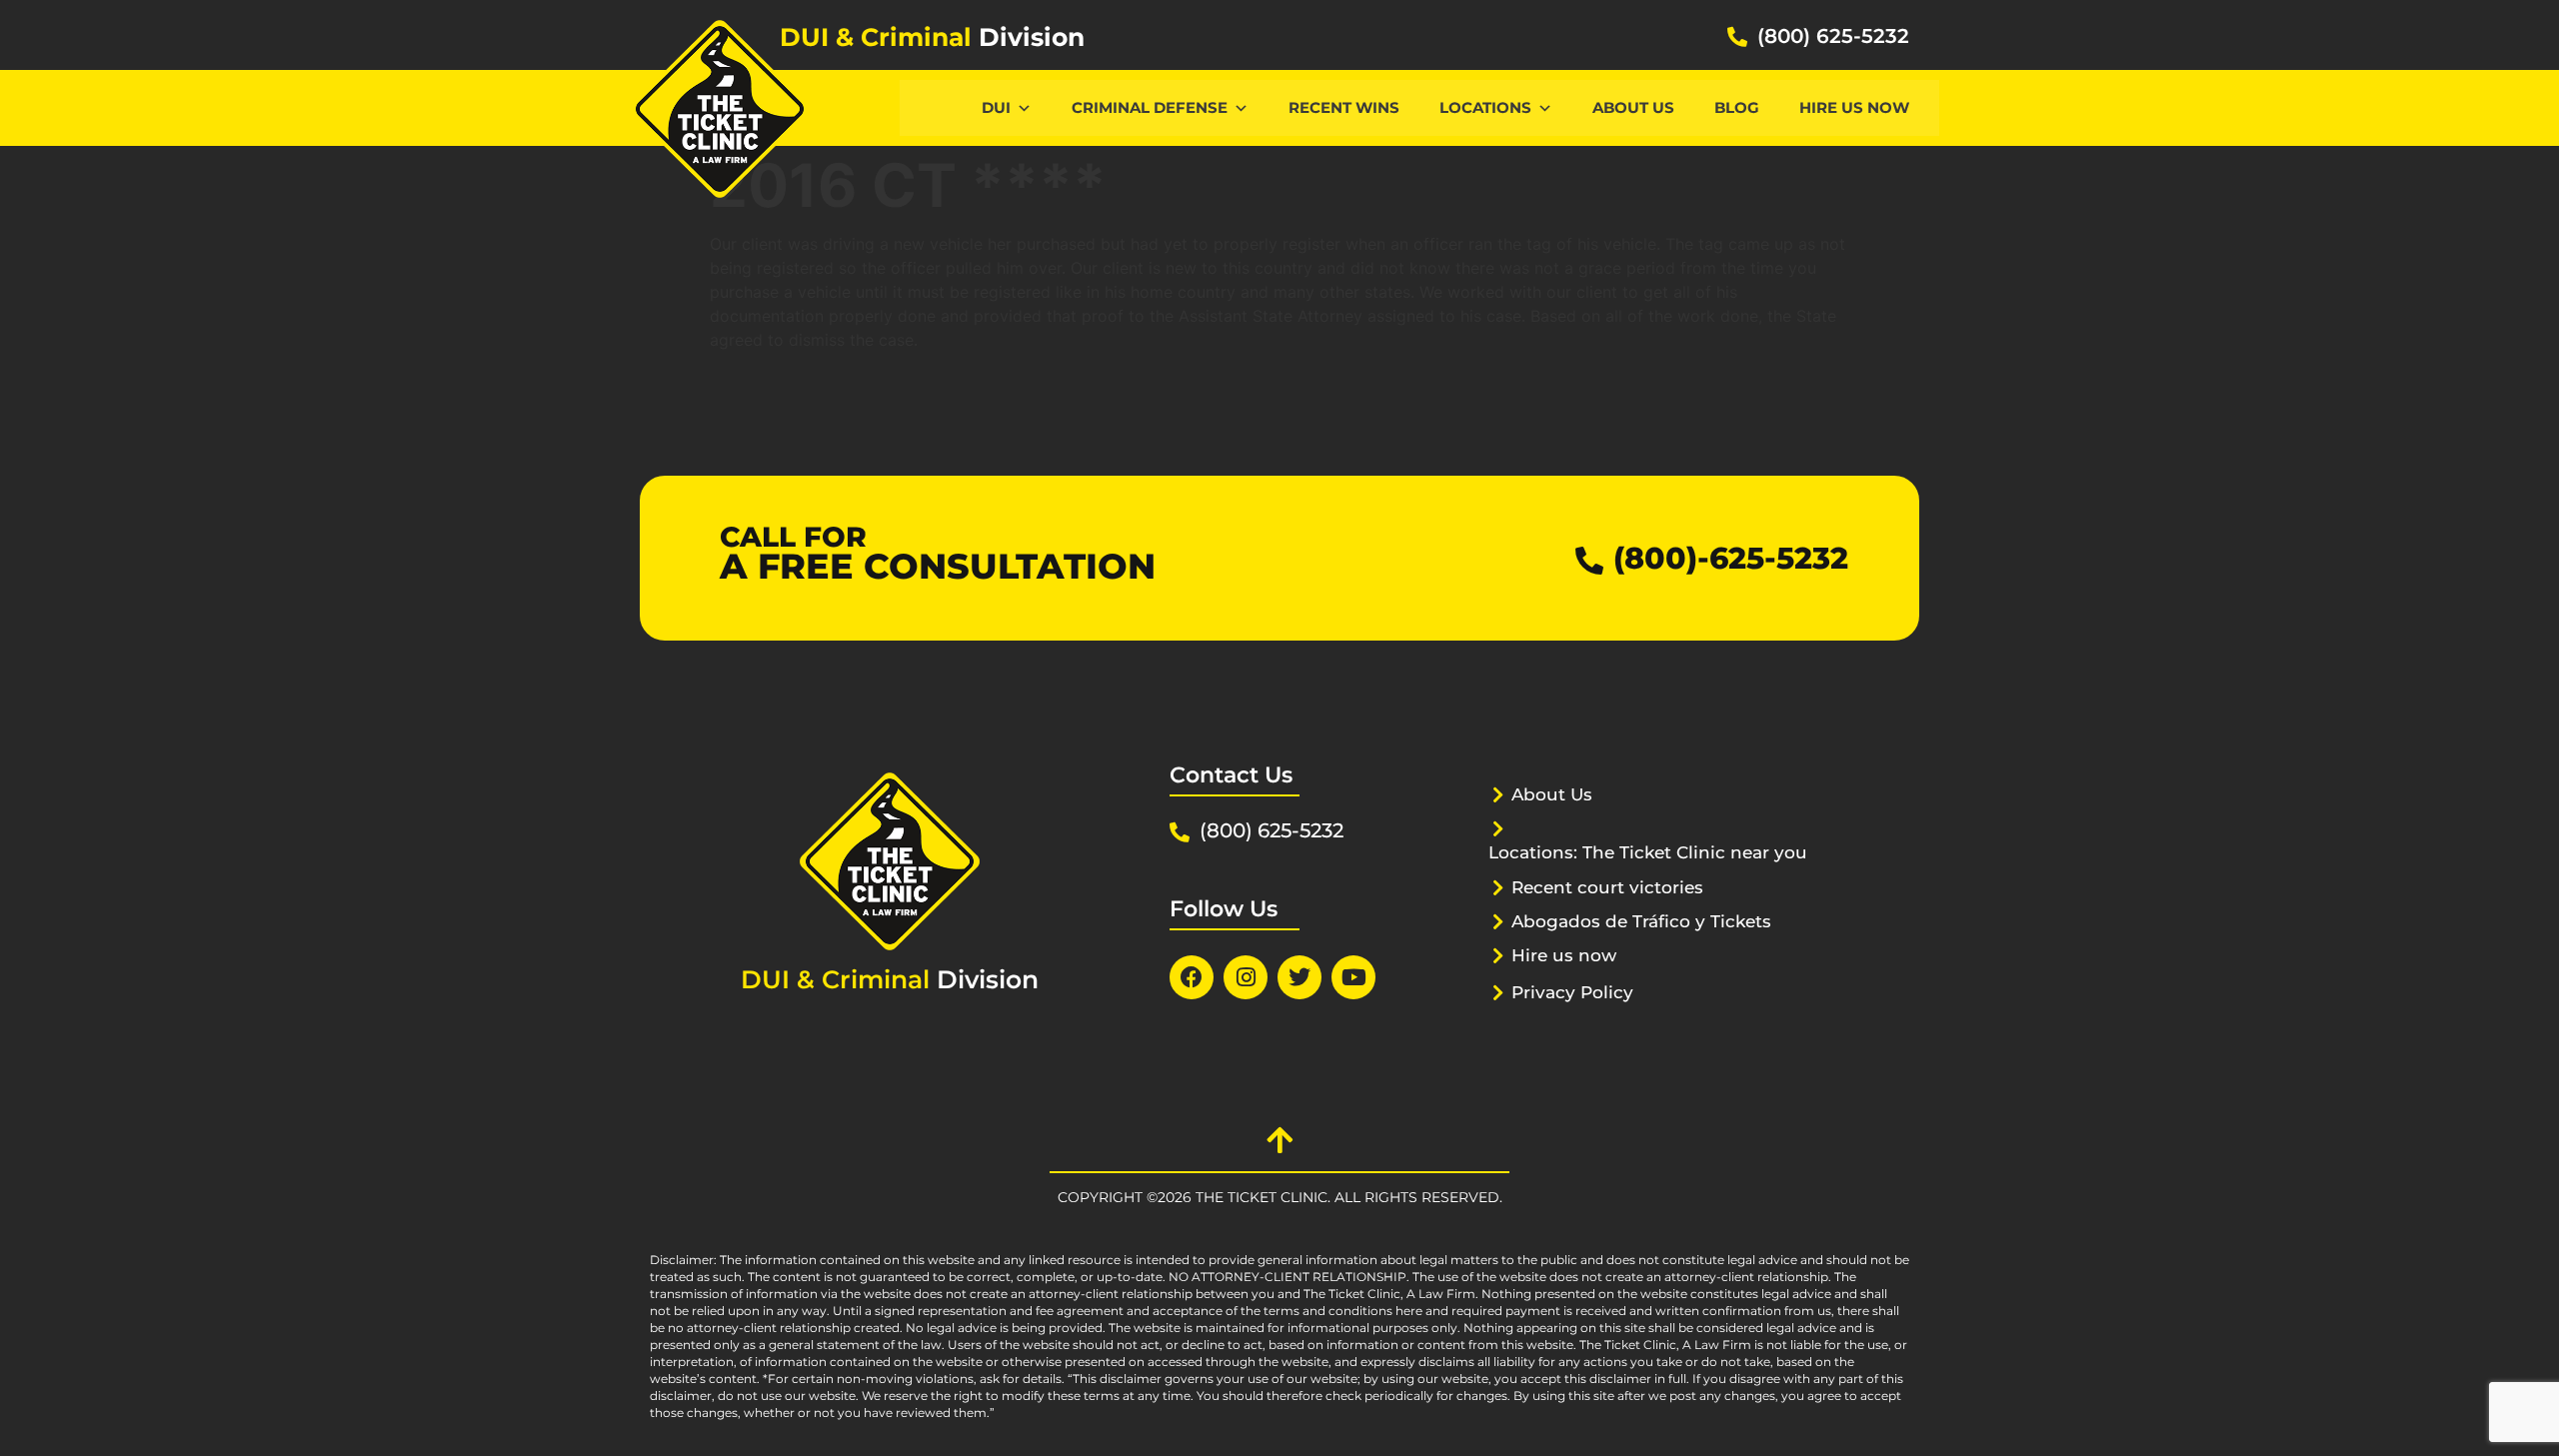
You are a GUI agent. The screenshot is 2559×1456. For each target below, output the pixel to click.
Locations (1485, 107)
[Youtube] (1353, 977)
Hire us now (1854, 107)
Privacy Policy (1572, 992)
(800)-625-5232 (1731, 558)
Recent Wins (1344, 107)
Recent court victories (1607, 887)
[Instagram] (1246, 977)
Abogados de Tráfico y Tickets (1641, 921)
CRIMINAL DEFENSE (1150, 107)
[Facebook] (1192, 977)
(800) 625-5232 (1833, 36)
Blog (1737, 107)
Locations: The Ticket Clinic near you (1648, 852)
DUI (996, 107)
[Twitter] (1299, 977)
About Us (1633, 107)
